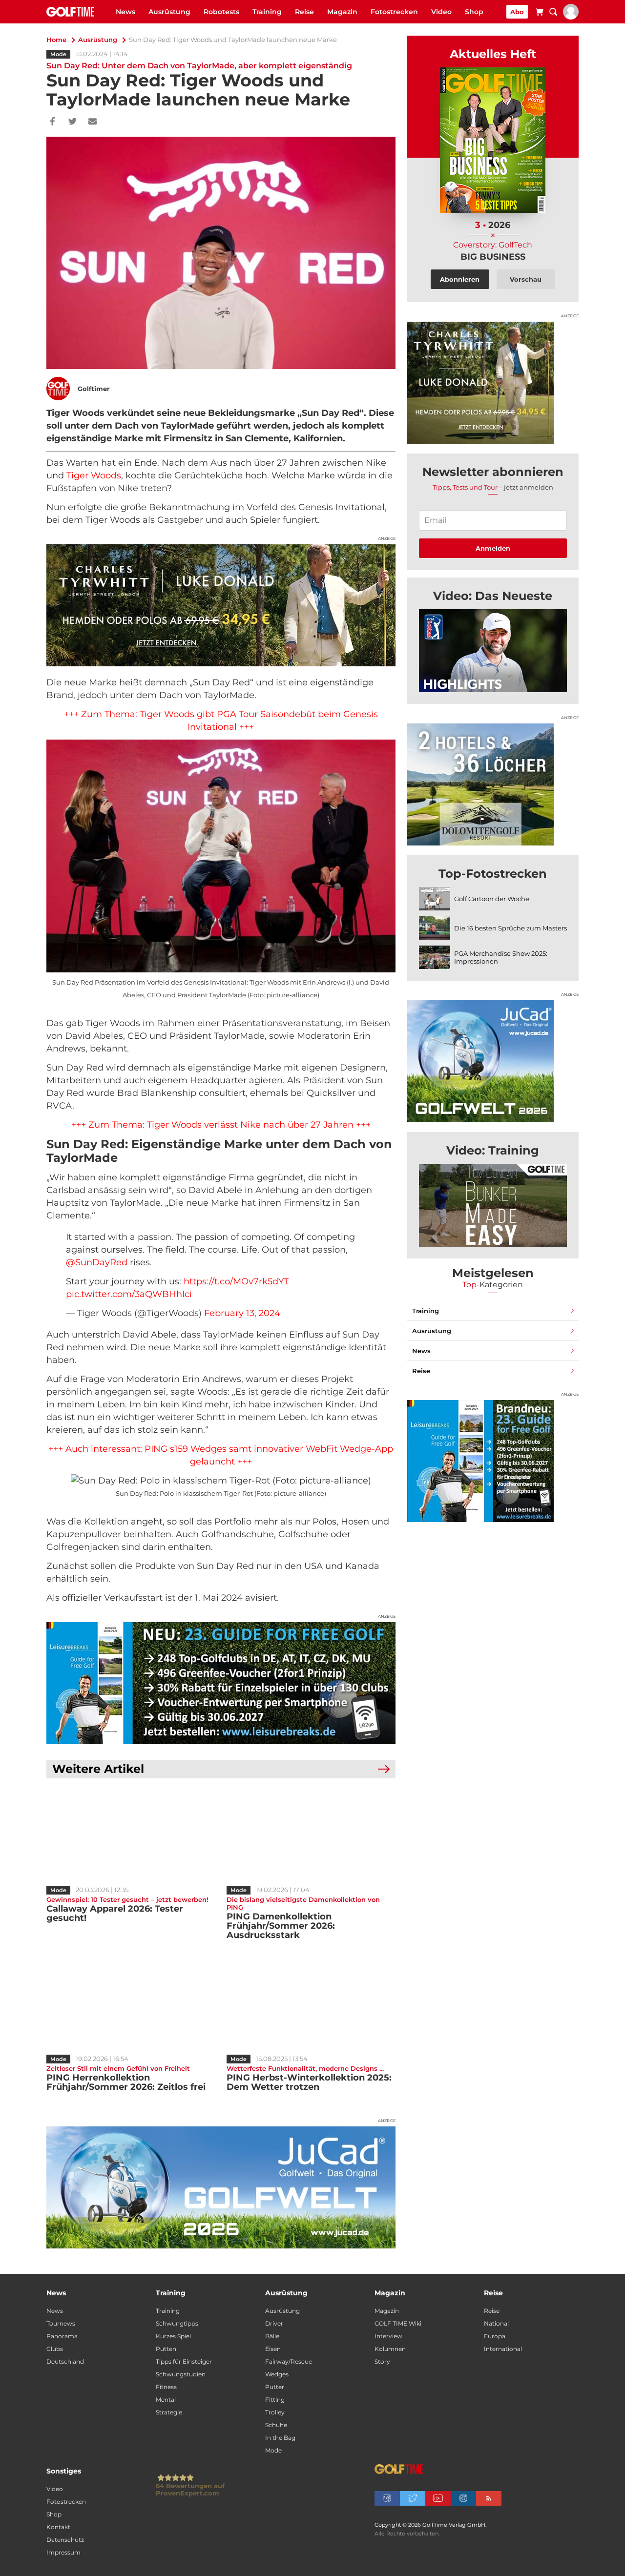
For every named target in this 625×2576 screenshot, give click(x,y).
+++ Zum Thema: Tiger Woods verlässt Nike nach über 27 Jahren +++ (221, 1125)
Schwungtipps (177, 2323)
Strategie (169, 2412)
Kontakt (58, 2527)
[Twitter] (73, 122)
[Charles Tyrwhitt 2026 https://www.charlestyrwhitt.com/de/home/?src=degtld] (221, 605)
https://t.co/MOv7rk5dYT (236, 1281)
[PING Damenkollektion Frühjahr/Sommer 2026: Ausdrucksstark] (311, 1834)
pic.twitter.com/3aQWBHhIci (129, 1294)
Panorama (62, 2336)
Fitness (166, 2387)
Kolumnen (390, 2349)
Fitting (275, 2400)
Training (267, 12)
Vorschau (526, 279)
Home (56, 40)
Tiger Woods (94, 475)
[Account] (571, 17)
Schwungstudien (181, 2374)
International (503, 2349)
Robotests (221, 12)
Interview (388, 2336)
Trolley (275, 2412)
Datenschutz (65, 2540)
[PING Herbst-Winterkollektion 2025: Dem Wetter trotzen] (311, 2003)
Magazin (342, 12)
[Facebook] (52, 122)
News (125, 12)
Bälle (272, 2336)
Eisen (273, 2349)
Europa (495, 2336)
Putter (275, 2387)
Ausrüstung (169, 12)
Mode (58, 54)
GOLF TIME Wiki (398, 2323)
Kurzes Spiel (173, 2336)
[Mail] (93, 122)
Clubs (55, 2349)
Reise (304, 12)
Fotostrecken (394, 12)
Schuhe (276, 2425)
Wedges (277, 2374)
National (496, 2323)
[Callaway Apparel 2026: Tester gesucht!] (131, 1834)
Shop (474, 12)
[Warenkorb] (539, 13)
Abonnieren (460, 279)
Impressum (63, 2552)
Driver (274, 2323)
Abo (517, 12)
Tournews (61, 2323)
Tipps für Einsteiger (184, 2361)
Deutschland (65, 2361)
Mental (166, 2400)
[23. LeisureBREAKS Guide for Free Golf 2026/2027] (221, 1683)
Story (382, 2361)
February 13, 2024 (242, 1313)
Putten (166, 2349)
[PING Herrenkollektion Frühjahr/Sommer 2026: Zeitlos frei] (131, 2003)
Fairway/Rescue (289, 2361)
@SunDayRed (97, 1262)
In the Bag (280, 2438)
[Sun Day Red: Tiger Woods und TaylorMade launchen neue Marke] (493, 651)
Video (441, 12)
